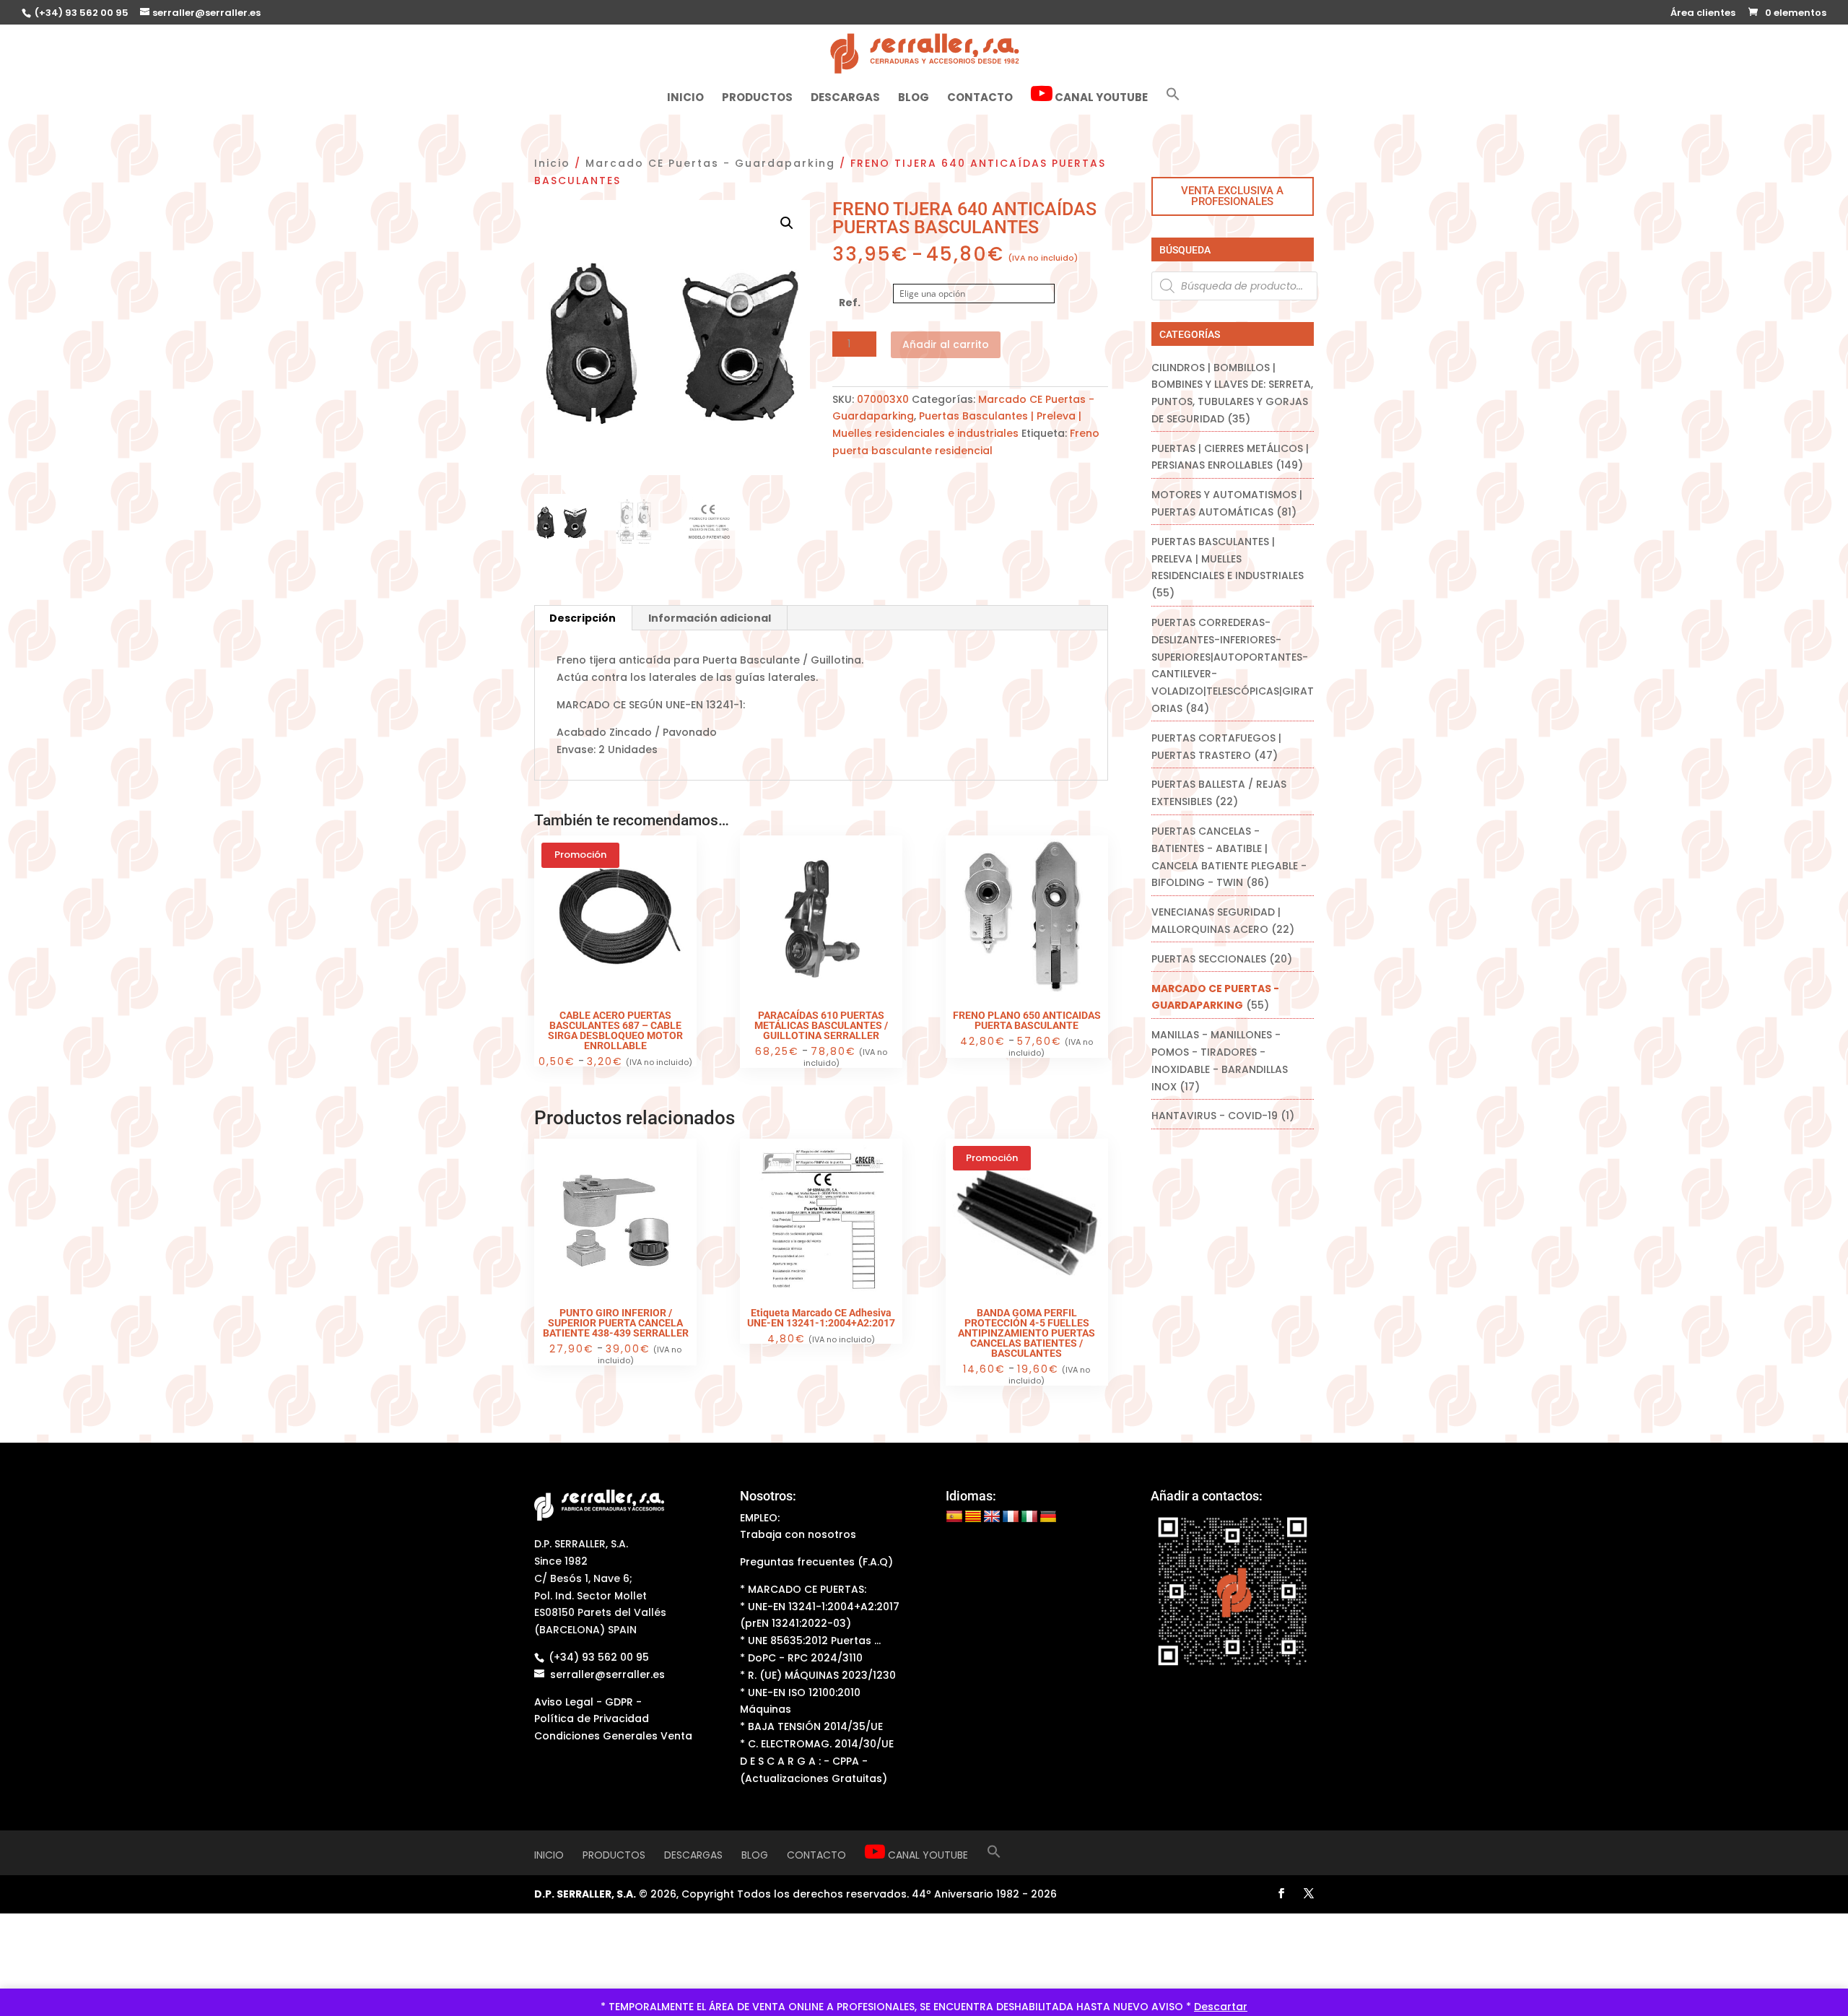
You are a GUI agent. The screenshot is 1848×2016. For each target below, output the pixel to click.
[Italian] (1029, 1517)
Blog (914, 99)
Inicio (685, 99)
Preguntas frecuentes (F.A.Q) (816, 1562)
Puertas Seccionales (1209, 959)
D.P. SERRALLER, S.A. (585, 1894)
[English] (992, 1517)
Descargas (845, 99)
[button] (1173, 100)
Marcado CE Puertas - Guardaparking (710, 163)
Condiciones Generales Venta (613, 1736)
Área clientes (1703, 14)
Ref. (850, 303)
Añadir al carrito (946, 344)
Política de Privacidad (592, 1719)
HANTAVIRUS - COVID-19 (1215, 1116)
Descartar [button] (1221, 2007)
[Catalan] (973, 1517)
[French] (1011, 1517)
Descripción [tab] (583, 618)
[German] (1048, 1517)
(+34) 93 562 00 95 (80, 13)
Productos (757, 99)
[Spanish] (954, 1517)
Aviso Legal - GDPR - (588, 1702)
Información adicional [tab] (710, 618)
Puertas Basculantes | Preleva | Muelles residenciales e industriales (1228, 559)
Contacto (980, 99)
